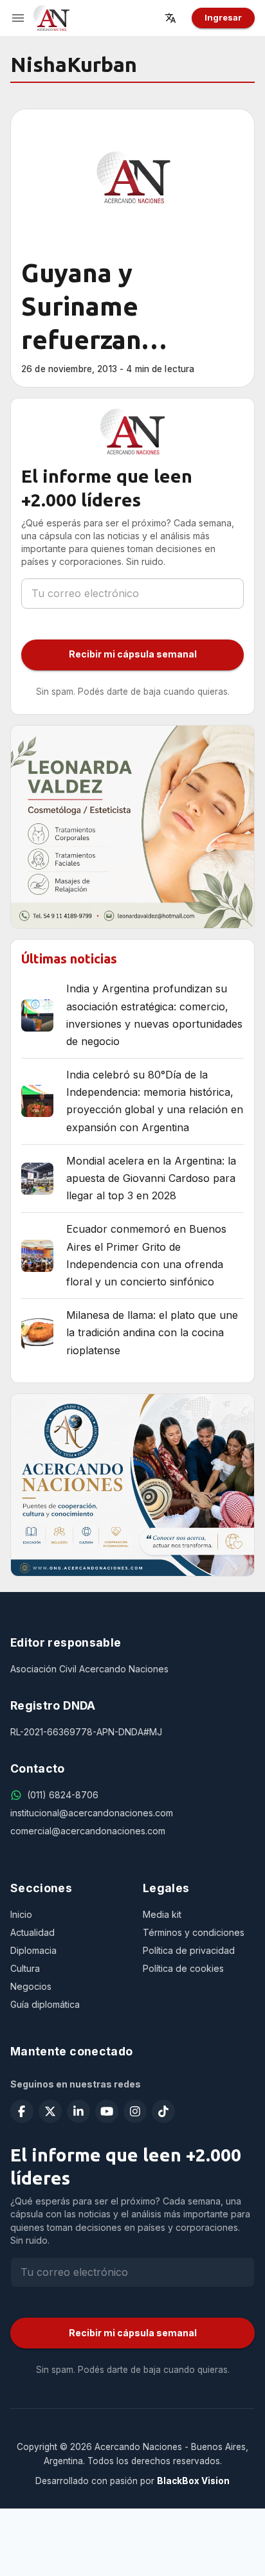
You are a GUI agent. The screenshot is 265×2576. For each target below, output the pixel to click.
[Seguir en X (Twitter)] (50, 2111)
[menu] (18, 18)
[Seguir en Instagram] (135, 2111)
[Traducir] (174, 18)
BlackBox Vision (193, 2481)
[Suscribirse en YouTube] (107, 2111)
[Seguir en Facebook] (22, 2111)
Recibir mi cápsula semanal (133, 654)
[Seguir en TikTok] (163, 2111)
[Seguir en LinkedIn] (78, 2111)
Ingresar (223, 17)
